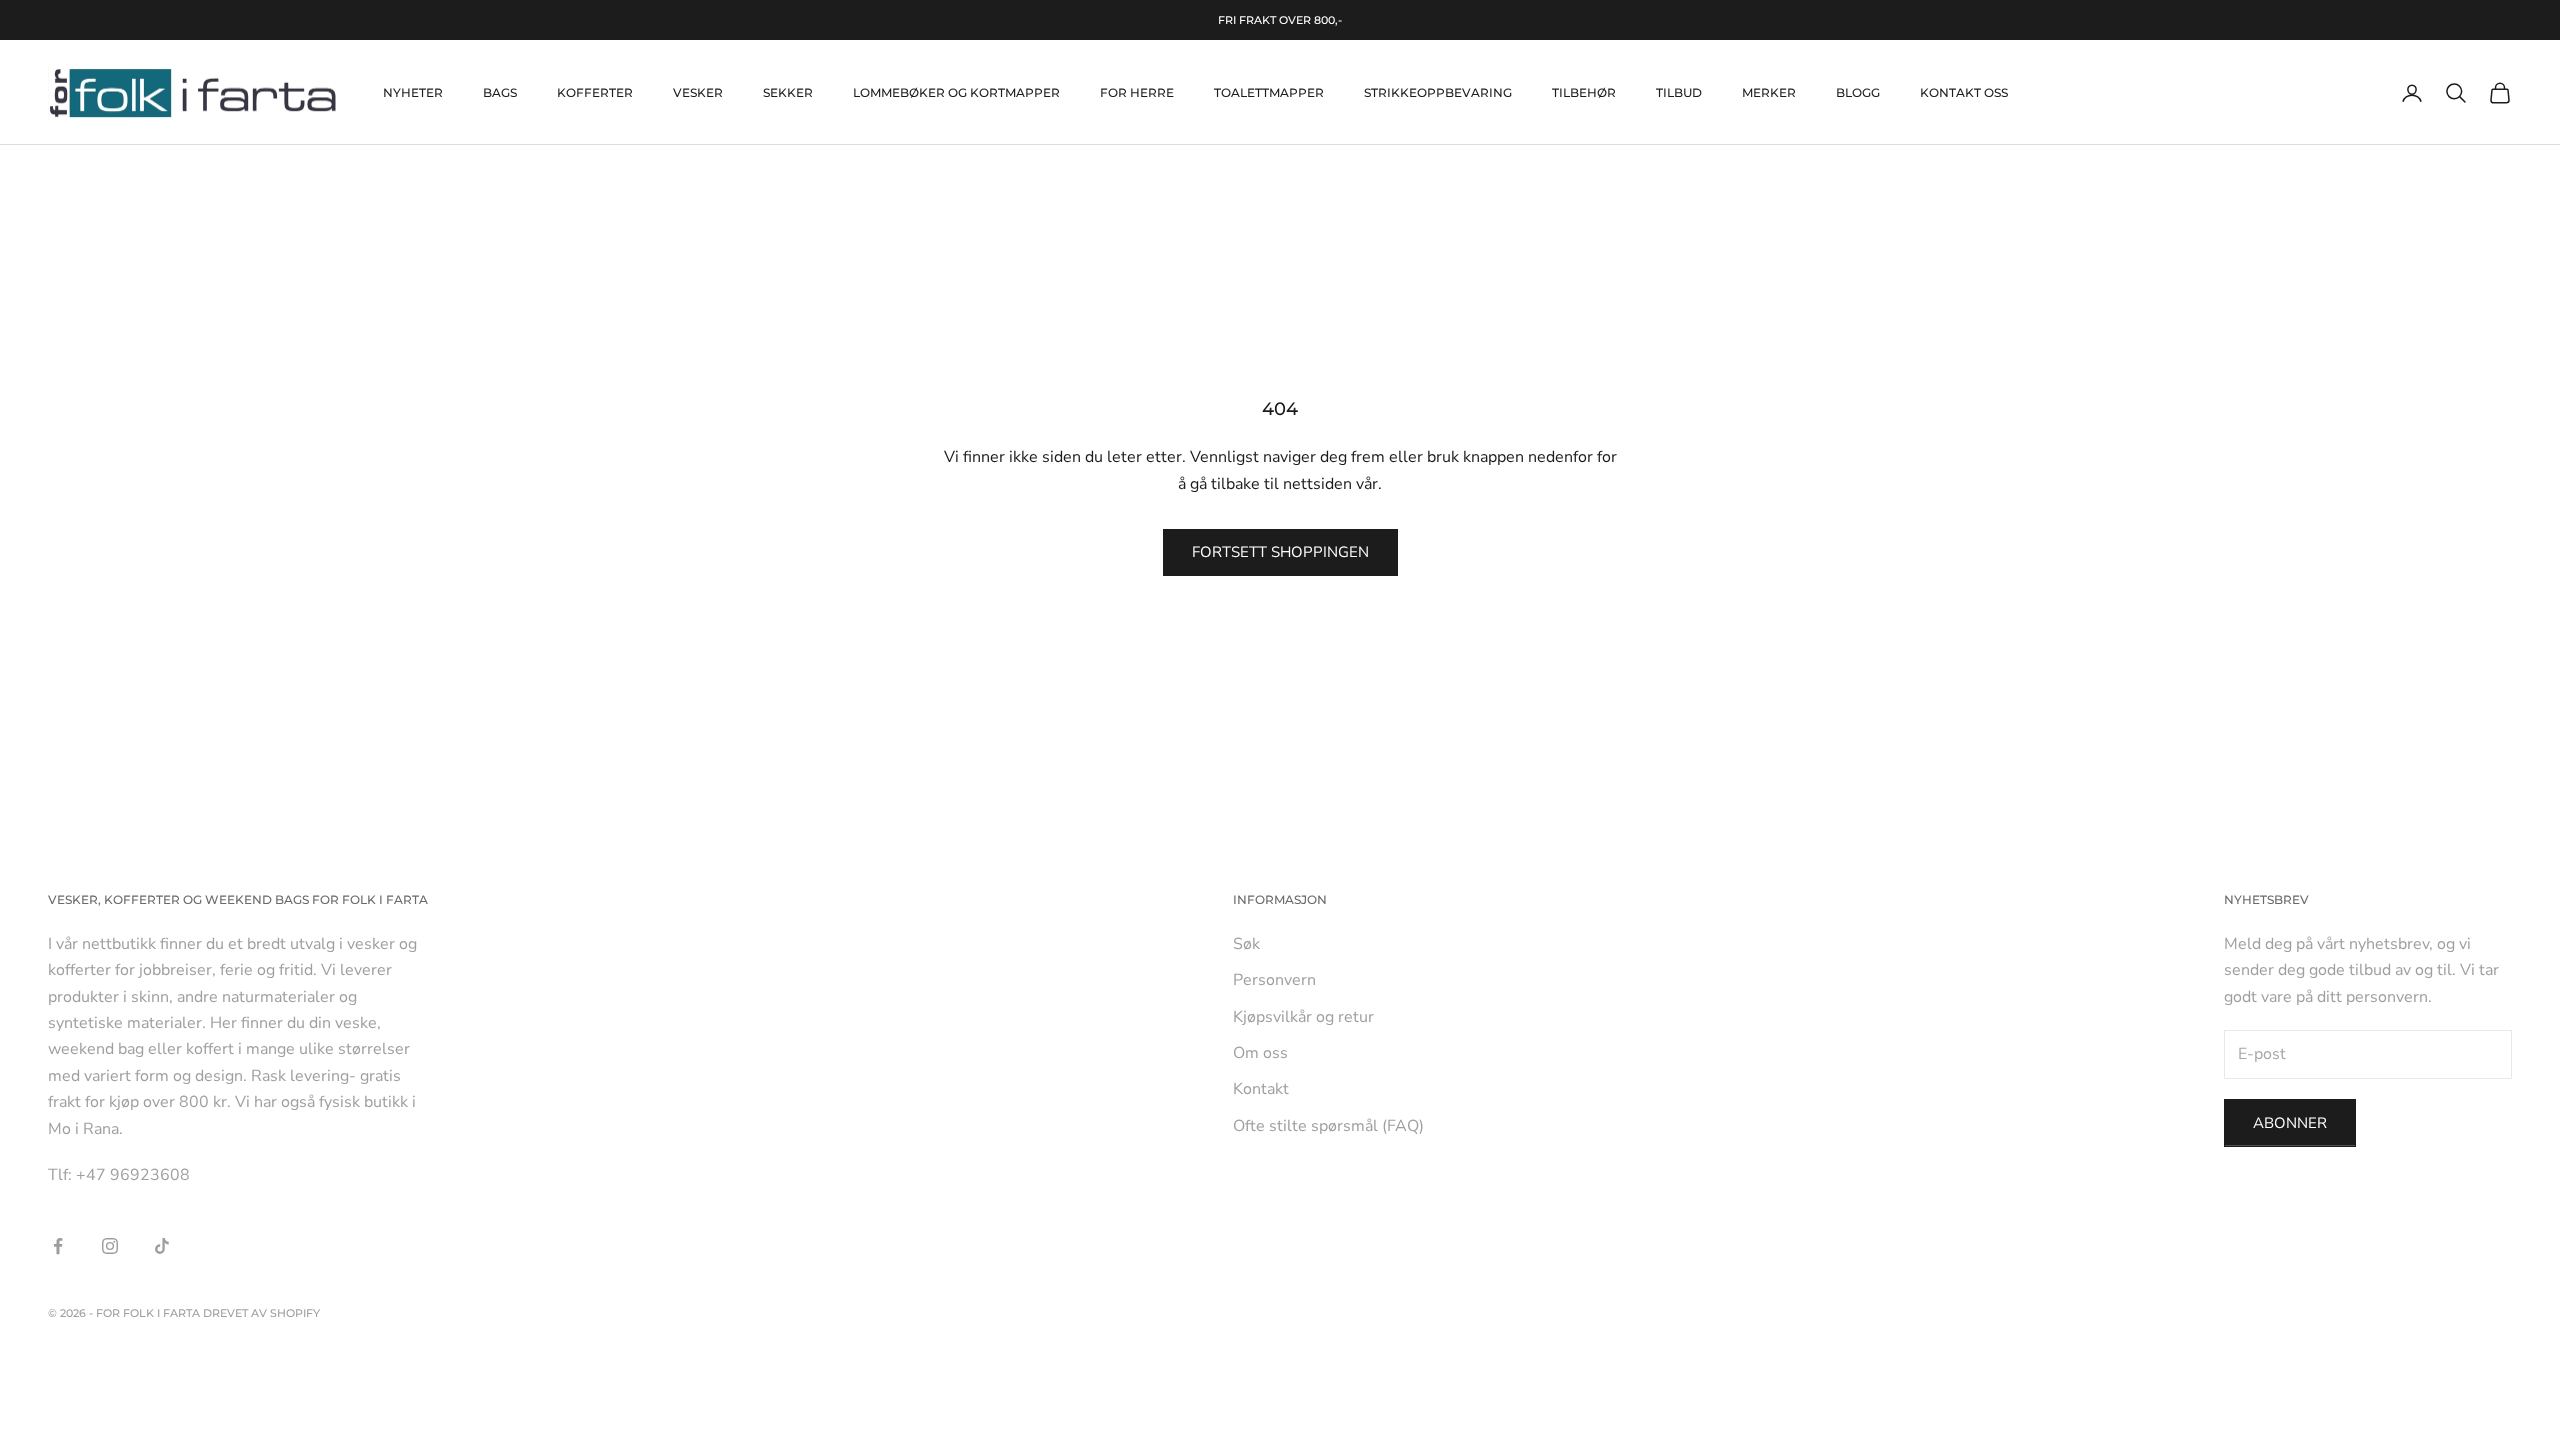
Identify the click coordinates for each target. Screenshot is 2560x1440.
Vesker (698, 92)
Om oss (1260, 1053)
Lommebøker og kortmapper (956, 92)
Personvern (1274, 980)
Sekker (788, 92)
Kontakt (1261, 1089)
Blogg (1858, 92)
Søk (1246, 944)
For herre (1137, 92)
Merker (1769, 92)
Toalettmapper (1269, 92)
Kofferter (595, 92)
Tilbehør (1584, 92)
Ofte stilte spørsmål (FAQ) (1328, 1126)
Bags (500, 92)
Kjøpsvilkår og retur (1303, 1017)
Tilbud (1679, 92)
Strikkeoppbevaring (1438, 92)
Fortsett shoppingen (1280, 552)
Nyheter (413, 92)
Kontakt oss (1964, 92)
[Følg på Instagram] (110, 1246)
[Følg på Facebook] (58, 1246)
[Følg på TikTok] (162, 1246)
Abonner (2290, 1123)
